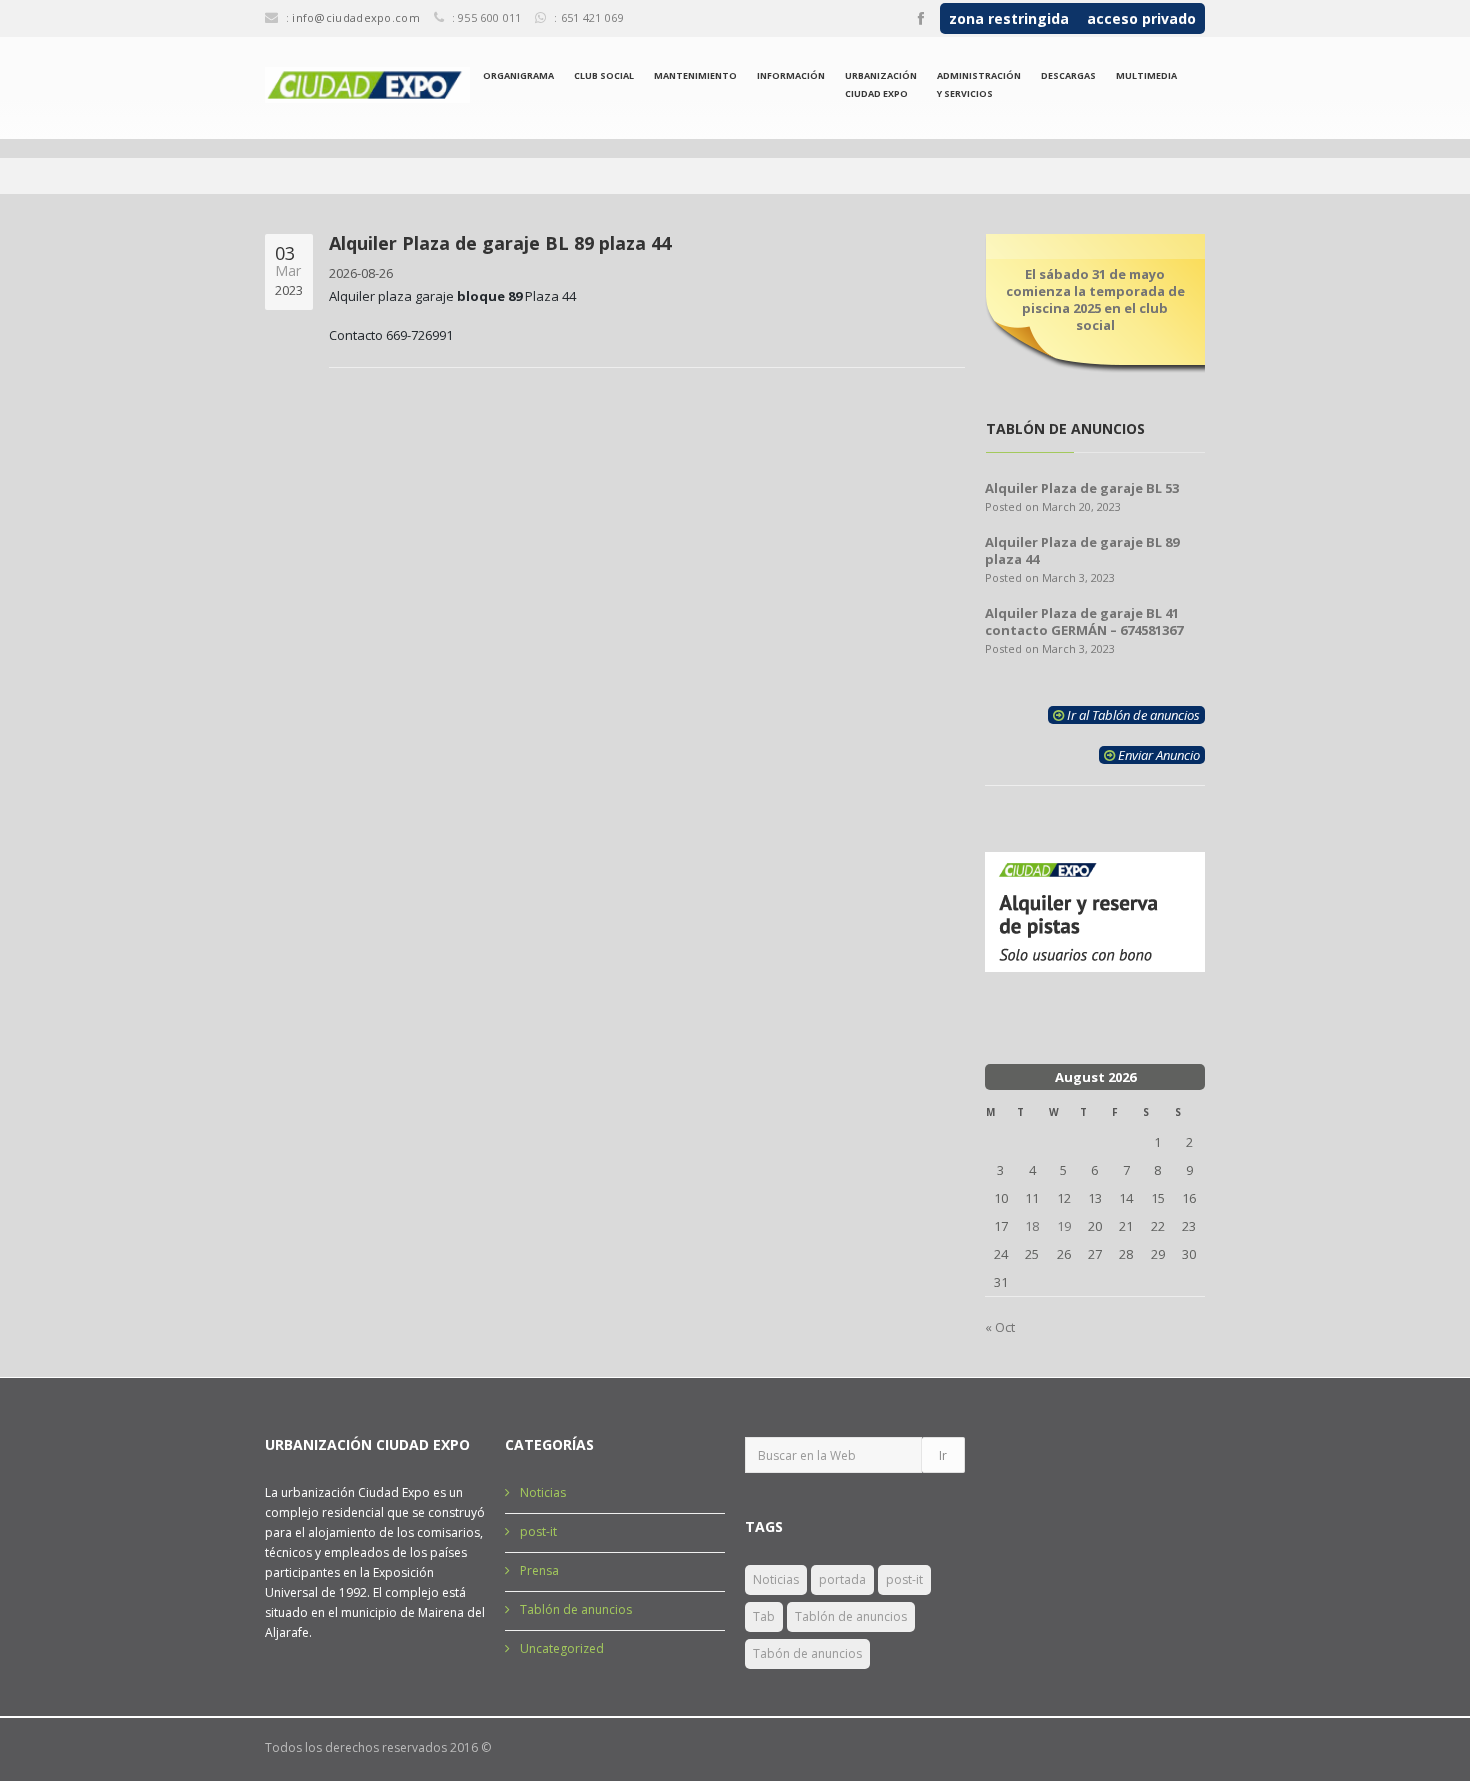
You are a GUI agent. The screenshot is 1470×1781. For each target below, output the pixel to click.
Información (791, 75)
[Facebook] (921, 19)
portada (842, 1579)
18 (1032, 1226)
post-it (538, 1531)
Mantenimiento (695, 75)
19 (1064, 1226)
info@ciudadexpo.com (356, 17)
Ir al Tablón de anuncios (1132, 715)
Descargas (1068, 75)
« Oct (1000, 1327)
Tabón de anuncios (807, 1653)
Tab (764, 1616)
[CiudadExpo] (367, 85)
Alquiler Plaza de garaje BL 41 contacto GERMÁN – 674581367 (1084, 621)
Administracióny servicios (979, 84)
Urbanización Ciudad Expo (881, 84)
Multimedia (1146, 75)
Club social (604, 75)
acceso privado (1141, 18)
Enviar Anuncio (1157, 755)
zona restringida (1009, 18)
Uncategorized (562, 1648)
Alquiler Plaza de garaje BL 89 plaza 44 (1082, 550)
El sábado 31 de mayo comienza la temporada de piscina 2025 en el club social (1095, 299)
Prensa (539, 1570)
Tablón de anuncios (576, 1609)
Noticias (543, 1492)
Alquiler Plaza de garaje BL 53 (1082, 488)
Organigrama (518, 75)
